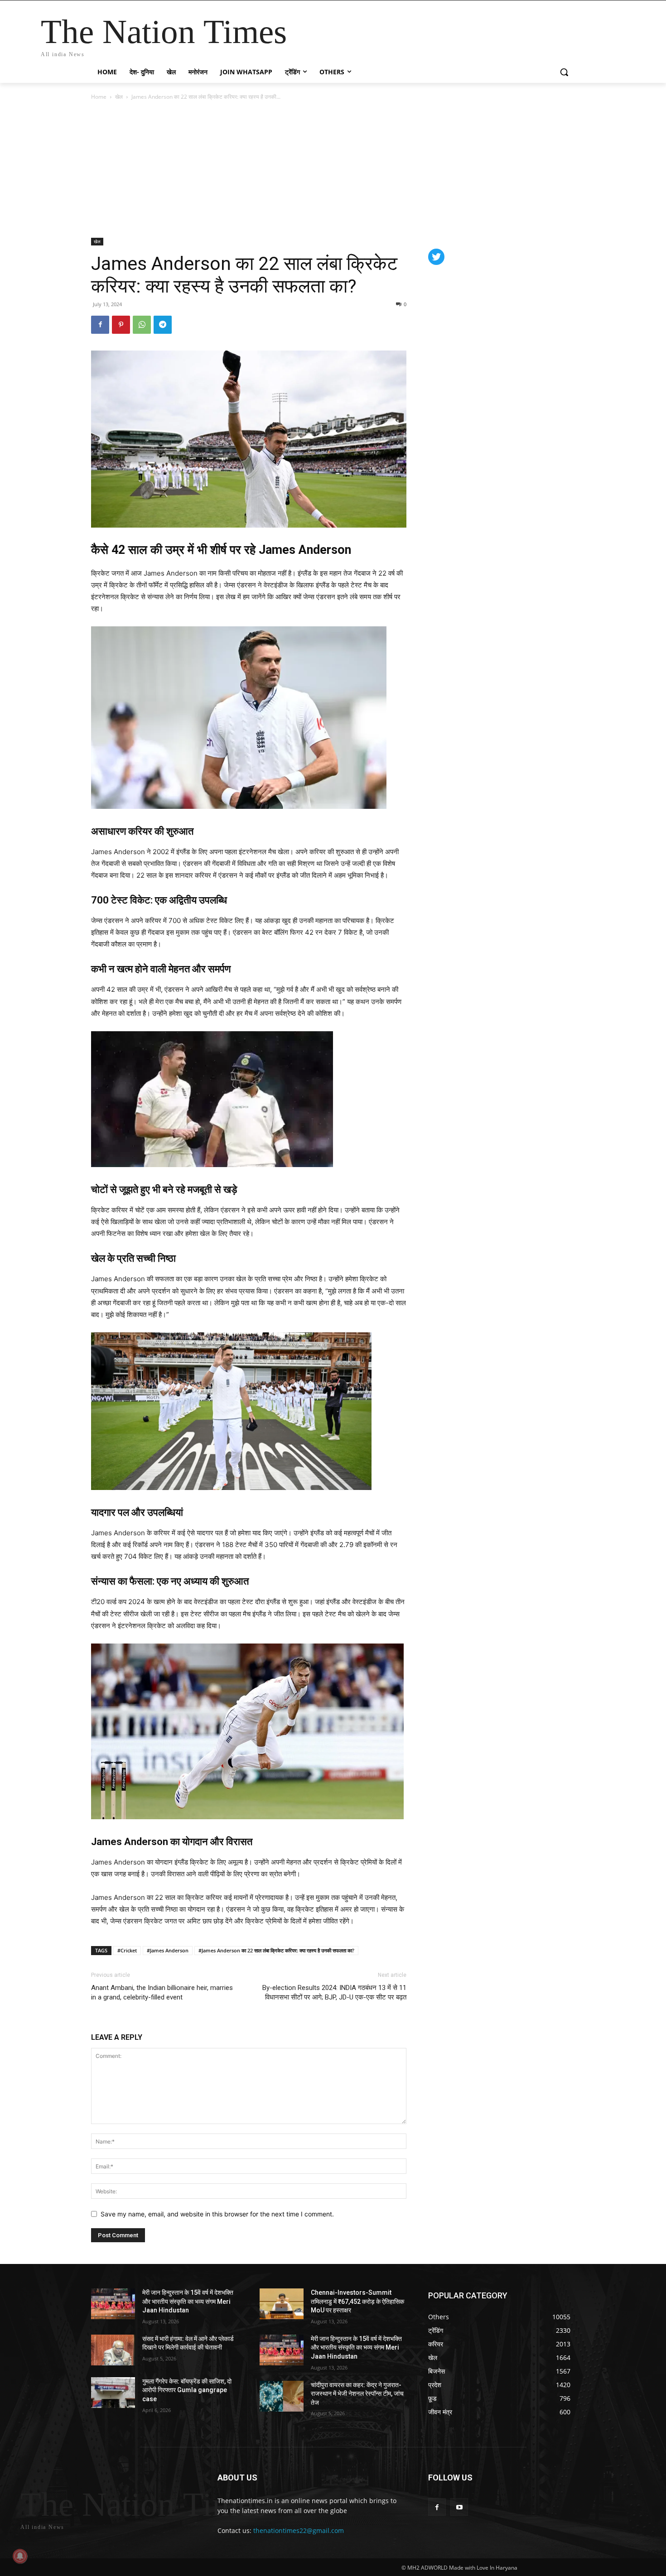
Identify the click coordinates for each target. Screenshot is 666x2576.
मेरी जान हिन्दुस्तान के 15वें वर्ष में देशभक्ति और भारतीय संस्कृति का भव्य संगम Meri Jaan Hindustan (188, 2301)
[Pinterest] (121, 325)
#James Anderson (168, 1950)
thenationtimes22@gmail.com (299, 2530)
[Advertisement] (333, 170)
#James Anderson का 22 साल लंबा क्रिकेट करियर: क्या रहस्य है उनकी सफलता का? (276, 1950)
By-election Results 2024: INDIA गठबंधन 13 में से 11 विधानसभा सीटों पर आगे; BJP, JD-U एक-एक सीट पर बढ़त (334, 1992)
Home (99, 97)
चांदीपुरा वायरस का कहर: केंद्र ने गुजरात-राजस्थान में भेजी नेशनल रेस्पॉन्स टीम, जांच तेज (357, 2394)
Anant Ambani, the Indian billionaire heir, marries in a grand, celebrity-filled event (162, 1992)
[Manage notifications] (20, 2556)
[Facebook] (100, 325)
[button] (564, 72)
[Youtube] (459, 2507)
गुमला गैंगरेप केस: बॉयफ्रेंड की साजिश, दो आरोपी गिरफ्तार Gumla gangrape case (187, 2390)
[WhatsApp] (142, 325)
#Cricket (127, 1950)
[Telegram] (163, 325)
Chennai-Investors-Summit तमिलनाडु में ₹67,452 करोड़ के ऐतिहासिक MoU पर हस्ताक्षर (357, 2301)
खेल (119, 97)
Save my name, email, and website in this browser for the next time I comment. (217, 2214)
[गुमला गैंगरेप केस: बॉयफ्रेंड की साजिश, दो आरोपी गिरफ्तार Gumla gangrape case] (113, 2393)
